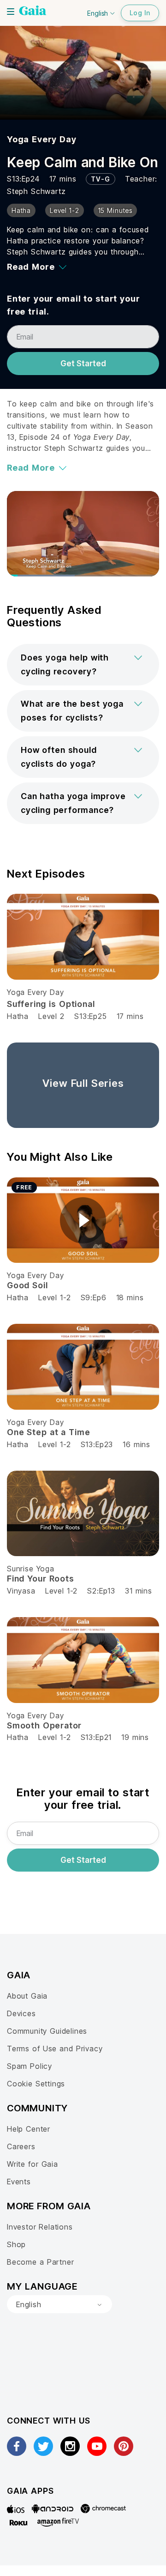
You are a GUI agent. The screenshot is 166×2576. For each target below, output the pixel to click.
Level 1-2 (54, 1297)
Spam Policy (30, 2066)
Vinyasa (21, 1591)
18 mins (130, 1297)
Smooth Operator (44, 1725)
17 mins (130, 1016)
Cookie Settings (36, 2084)
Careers (21, 2146)
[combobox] (59, 2304)
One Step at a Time (49, 1432)
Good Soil (27, 1285)
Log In (140, 13)
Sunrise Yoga (31, 1569)
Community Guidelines (47, 2031)
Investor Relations (40, 2227)
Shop (16, 2244)
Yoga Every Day (42, 139)
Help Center (29, 2129)
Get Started (83, 364)
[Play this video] (83, 1220)
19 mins (135, 1737)
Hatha (18, 1016)
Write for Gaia (33, 2164)
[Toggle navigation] (11, 12)
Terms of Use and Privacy (55, 2049)
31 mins (139, 1591)
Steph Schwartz (36, 191)
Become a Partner (40, 2262)
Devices (21, 2013)
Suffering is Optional (51, 1004)
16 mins (136, 1444)
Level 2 (51, 1016)
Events (19, 2182)
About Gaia (27, 1996)
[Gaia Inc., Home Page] (33, 12)
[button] (83, 665)
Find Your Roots (41, 1579)
